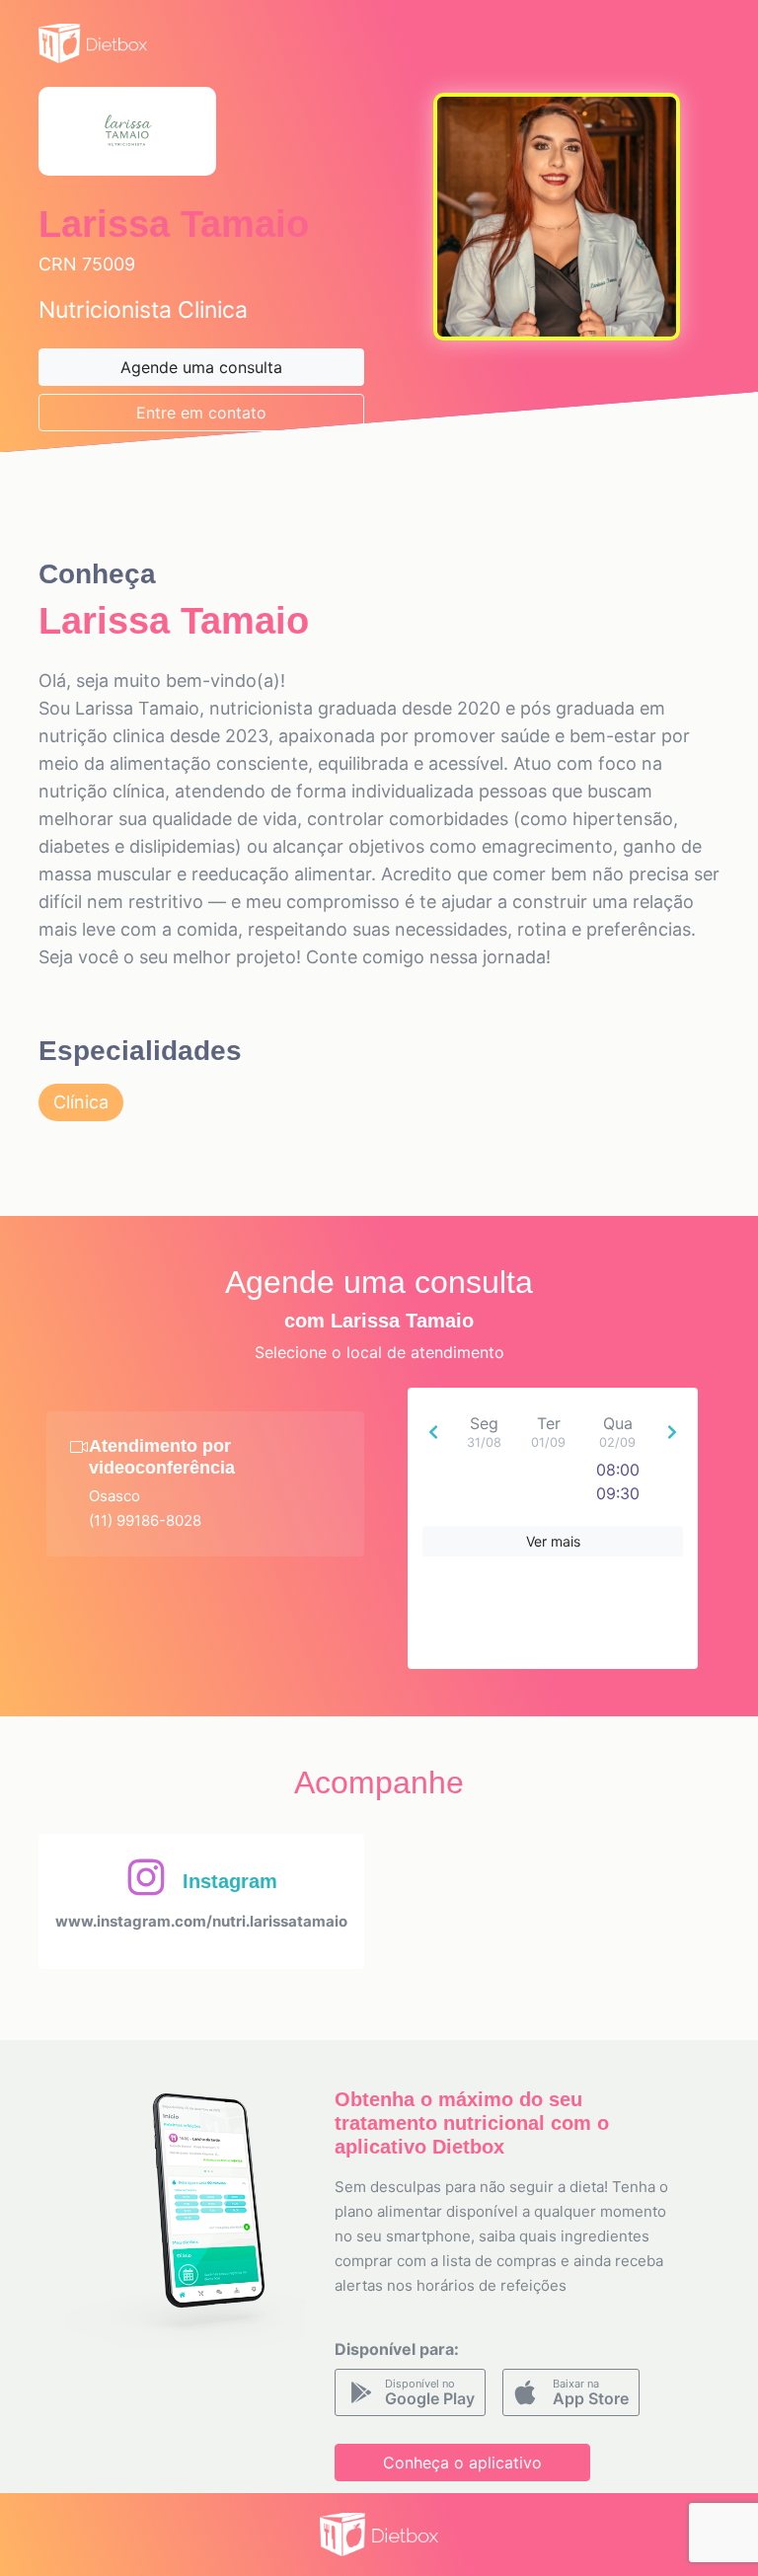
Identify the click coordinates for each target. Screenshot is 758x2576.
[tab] (205, 1484)
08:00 (618, 1470)
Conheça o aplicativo (462, 2462)
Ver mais (553, 1541)
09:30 (618, 1493)
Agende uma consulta (201, 367)
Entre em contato (201, 413)
